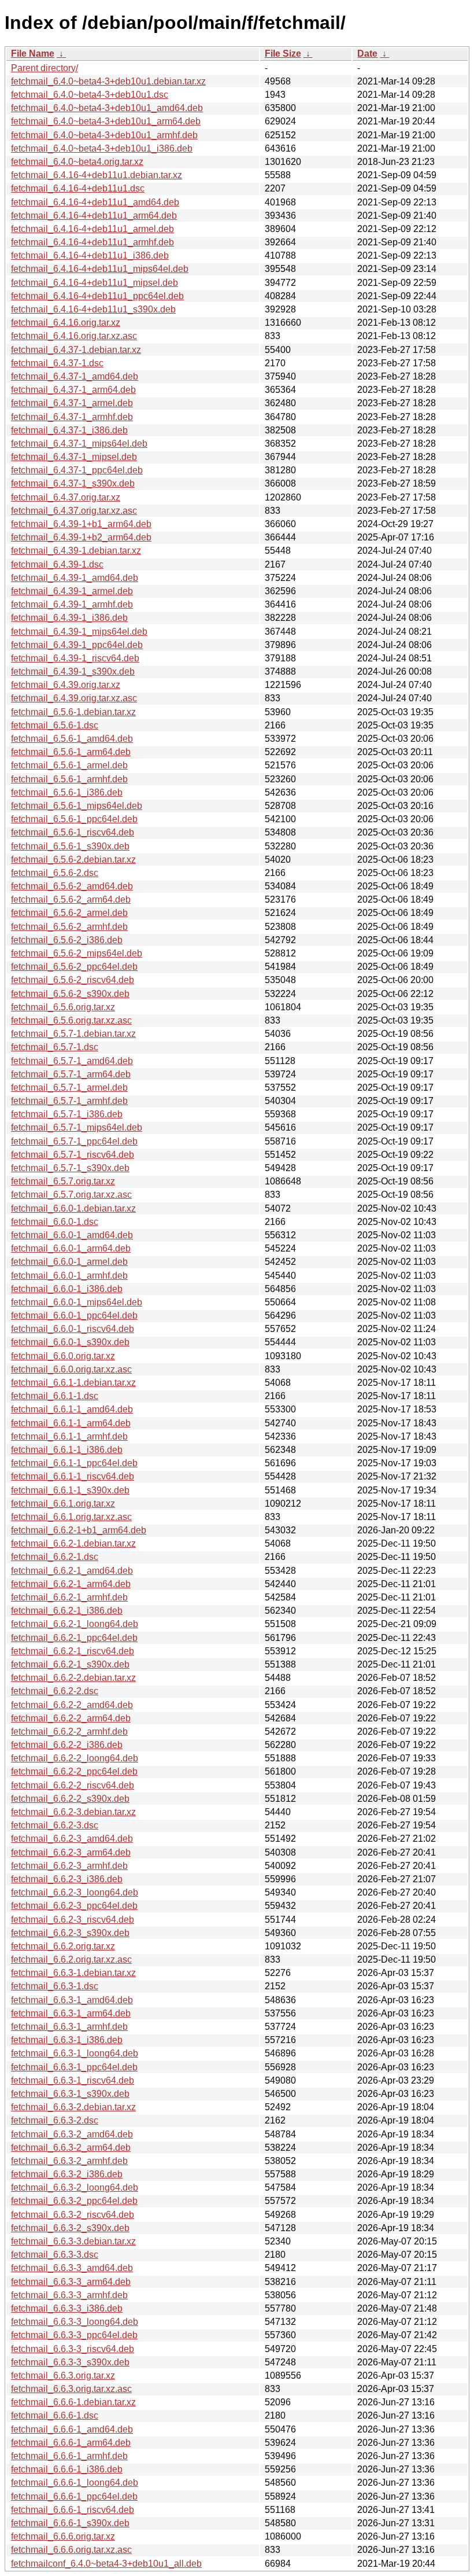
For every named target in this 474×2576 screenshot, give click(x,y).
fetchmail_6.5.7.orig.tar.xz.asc (71, 1195)
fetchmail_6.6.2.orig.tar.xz (63, 1946)
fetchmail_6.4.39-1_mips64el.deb (79, 632)
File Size (283, 54)
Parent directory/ (45, 68)
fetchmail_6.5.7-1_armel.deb (69, 1088)
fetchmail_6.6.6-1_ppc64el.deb (74, 2496)
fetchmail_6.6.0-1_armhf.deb (69, 1276)
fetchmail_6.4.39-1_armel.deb (72, 591)
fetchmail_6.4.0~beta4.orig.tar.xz (77, 162)
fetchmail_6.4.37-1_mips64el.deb (79, 444)
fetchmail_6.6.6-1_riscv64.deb (73, 2510)
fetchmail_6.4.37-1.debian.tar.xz (76, 350)
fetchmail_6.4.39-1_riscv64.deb (75, 658)
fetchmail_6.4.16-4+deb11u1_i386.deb (90, 255)
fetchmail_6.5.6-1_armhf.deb (69, 779)
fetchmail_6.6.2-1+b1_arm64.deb (79, 1530)
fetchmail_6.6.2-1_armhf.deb (69, 1597)
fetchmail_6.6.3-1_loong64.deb (75, 2053)
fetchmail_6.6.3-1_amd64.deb (72, 2000)
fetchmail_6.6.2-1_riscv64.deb (73, 1651)
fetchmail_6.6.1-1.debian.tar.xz (73, 1383)
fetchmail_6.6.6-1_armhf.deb (69, 2456)
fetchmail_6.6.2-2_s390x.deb (70, 1799)
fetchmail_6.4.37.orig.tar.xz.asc (74, 511)
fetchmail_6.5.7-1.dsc (55, 1047)
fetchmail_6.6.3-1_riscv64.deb (73, 2080)
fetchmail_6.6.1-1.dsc (55, 1396)
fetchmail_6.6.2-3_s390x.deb (70, 1933)
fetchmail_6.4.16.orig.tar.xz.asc (74, 336)
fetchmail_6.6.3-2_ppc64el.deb (74, 2201)
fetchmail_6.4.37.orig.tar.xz (66, 497)
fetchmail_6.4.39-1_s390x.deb (73, 671)
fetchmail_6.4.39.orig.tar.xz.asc (74, 698)
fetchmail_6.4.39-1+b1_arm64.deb (81, 524)
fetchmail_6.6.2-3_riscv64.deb (73, 1920)
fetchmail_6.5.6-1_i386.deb (67, 792)
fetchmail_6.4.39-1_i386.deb (69, 618)
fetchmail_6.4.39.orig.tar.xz (66, 685)
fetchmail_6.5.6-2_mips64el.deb (77, 953)
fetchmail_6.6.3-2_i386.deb (67, 2174)
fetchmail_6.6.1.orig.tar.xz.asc (71, 1517)
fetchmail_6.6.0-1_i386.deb (67, 1289)
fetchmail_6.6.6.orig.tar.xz (63, 2536)
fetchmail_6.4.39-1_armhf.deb (72, 604)
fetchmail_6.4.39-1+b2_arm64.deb (81, 537)
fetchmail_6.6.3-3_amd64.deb (72, 2268)
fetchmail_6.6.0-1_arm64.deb (71, 1248)
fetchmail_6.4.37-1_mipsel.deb (74, 457)
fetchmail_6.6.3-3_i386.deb (67, 2308)
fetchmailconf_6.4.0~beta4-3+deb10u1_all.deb (106, 2564)
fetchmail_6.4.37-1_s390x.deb (73, 483)
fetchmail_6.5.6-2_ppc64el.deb (74, 967)
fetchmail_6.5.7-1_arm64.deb (71, 1074)
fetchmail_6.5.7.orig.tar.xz (63, 1181)
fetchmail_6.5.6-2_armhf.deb (69, 927)
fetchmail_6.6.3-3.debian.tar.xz (73, 2241)
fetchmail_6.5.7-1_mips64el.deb (77, 1127)
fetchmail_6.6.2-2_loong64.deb (75, 1758)
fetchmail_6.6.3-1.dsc (55, 1986)
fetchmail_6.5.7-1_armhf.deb (69, 1101)
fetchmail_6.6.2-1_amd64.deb (72, 1571)
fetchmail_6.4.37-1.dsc (57, 363)
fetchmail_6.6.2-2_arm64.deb (71, 1718)
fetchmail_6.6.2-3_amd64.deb (72, 1839)
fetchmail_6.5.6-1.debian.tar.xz (73, 712)
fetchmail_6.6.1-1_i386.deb (67, 1450)
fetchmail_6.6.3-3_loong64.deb (75, 2322)
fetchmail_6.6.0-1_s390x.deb (70, 1342)
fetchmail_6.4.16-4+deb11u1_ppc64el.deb (97, 296)
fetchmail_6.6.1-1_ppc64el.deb (74, 1463)
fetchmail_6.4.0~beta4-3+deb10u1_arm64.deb (106, 121)
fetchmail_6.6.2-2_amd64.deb (72, 1705)
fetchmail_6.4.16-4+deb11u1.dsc (78, 188)
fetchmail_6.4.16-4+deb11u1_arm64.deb (94, 216)
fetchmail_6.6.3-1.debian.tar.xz (73, 1973)
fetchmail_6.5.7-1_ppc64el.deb (74, 1141)
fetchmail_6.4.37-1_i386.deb (69, 430)
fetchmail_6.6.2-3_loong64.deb (75, 1892)
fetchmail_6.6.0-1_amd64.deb (72, 1235)
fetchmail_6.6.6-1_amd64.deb (72, 2429)
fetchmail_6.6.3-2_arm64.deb (71, 2148)
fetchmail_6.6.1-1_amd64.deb (72, 1409)
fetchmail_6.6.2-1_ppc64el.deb (74, 1638)
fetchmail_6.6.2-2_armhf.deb (69, 1732)
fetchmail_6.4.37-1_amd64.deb (75, 376)
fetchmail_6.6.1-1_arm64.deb (71, 1423)
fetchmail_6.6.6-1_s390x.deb (70, 2523)
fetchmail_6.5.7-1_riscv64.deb (73, 1155)
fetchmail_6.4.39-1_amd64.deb (75, 578)
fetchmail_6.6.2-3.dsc (55, 1825)
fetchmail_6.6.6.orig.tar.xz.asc (71, 2550)
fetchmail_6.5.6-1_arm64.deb (71, 752)
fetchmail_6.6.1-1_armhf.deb (69, 1436)
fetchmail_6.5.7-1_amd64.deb (72, 1061)
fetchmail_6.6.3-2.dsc (55, 2120)
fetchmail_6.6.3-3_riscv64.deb (73, 2349)
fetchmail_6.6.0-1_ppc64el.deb (74, 1315)
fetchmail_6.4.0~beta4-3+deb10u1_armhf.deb (104, 135)
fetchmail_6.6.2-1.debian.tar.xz (73, 1543)
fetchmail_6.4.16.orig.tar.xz (66, 323)
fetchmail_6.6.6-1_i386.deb (67, 2469)
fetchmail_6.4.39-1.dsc (57, 564)
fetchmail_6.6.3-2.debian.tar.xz (73, 2107)
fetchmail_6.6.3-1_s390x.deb (70, 2094)
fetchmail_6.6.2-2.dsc (55, 1691)
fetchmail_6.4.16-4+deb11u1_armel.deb (92, 229)
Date (367, 54)
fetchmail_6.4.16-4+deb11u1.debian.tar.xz (97, 175)
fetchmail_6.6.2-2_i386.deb (67, 1745)
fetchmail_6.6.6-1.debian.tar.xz (73, 2402)
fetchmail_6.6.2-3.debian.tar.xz (73, 1812)
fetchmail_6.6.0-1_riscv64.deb (73, 1329)
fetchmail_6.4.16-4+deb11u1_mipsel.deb (95, 283)
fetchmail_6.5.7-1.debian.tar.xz (73, 1034)
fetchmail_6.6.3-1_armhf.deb (69, 2027)
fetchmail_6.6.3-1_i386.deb (67, 2040)
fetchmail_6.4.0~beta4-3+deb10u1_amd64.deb (107, 108)
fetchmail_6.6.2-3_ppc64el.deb (74, 1906)
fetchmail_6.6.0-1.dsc (55, 1222)
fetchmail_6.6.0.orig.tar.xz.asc (71, 1369)
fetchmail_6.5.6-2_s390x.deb (70, 994)
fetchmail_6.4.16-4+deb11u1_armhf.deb (92, 242)
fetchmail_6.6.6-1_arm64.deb (71, 2443)
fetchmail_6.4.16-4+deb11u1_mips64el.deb (100, 269)
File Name (33, 54)
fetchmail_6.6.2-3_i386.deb (67, 1879)
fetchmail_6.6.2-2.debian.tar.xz (73, 1678)
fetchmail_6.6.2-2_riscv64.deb (73, 1785)
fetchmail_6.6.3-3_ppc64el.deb (74, 2335)
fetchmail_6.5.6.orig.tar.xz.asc (71, 1020)
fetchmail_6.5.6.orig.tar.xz (63, 1007)
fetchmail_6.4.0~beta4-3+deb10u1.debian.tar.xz (108, 81)
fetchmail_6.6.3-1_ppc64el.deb (74, 2067)
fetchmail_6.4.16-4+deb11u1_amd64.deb (95, 202)
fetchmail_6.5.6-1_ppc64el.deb (74, 819)
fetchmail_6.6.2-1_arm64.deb (71, 1584)
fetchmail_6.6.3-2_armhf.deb (69, 2161)
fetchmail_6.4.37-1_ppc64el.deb (77, 470)
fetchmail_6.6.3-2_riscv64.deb (73, 2215)
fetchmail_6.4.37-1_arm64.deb (73, 390)
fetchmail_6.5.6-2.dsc (55, 873)
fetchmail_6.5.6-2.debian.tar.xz (73, 860)
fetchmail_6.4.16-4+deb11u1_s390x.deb (93, 309)
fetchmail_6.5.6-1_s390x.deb (70, 846)
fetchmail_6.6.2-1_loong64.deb (75, 1624)
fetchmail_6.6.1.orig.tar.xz (63, 1504)
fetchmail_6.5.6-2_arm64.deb (71, 899)
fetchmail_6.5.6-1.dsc (55, 725)
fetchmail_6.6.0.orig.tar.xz (63, 1356)
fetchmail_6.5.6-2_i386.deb (67, 940)
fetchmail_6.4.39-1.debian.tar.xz (76, 551)
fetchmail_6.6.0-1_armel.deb (69, 1262)
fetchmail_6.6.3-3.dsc (55, 2255)
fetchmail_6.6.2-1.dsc (55, 1557)
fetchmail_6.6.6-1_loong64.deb (75, 2483)
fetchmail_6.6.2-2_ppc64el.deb (74, 1771)
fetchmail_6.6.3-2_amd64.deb (72, 2134)
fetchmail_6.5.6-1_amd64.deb (72, 739)
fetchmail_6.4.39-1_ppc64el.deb (77, 645)
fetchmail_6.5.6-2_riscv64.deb (73, 980)
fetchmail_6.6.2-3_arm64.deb (71, 1852)
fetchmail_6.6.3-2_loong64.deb (75, 2187)
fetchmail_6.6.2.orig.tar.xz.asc (71, 1959)
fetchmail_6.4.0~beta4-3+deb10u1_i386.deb (102, 148)
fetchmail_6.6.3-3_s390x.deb (70, 2362)
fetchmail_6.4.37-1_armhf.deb (72, 417)
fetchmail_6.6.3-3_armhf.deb (69, 2295)
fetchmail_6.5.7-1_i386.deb (67, 1114)
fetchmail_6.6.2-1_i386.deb (67, 1611)
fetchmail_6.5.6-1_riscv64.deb (73, 832)
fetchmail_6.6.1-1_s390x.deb (70, 1490)
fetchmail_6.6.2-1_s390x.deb (70, 1664)
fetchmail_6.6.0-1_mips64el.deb (77, 1302)
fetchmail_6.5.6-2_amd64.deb (72, 886)
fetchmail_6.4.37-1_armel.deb (72, 403)
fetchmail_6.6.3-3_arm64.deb (71, 2282)
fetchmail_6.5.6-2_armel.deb (69, 913)
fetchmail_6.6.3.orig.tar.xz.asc (71, 2389)
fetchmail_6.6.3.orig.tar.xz (63, 2376)
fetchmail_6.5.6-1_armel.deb (69, 765)
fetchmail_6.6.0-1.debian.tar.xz (73, 1208)
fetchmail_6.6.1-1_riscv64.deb (73, 1476)
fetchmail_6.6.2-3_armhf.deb (69, 1866)
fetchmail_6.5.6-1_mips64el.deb (77, 806)
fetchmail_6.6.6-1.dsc (55, 2415)
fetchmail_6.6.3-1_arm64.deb (71, 2013)
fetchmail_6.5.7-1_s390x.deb (70, 1168)
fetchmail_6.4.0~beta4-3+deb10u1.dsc (90, 95)
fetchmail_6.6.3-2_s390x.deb (70, 2228)
